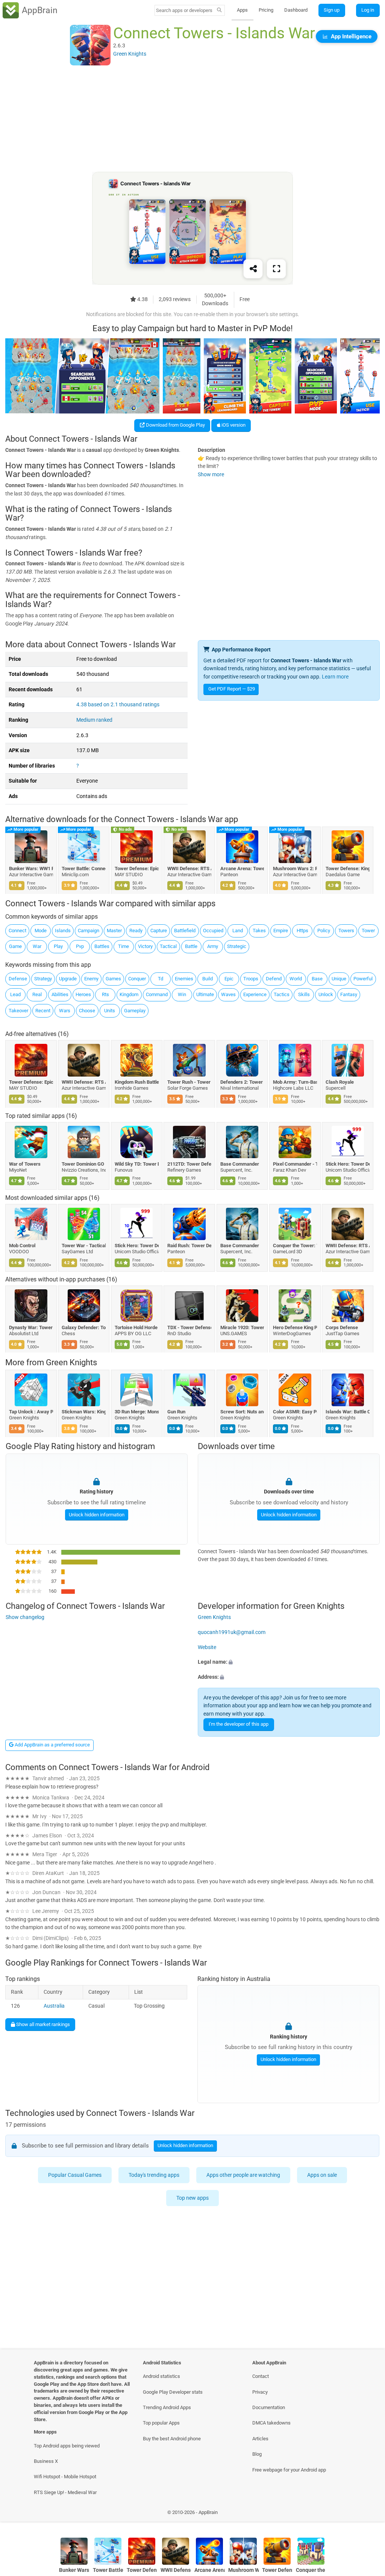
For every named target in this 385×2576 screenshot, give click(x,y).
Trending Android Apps (167, 2407)
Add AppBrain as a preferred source (52, 1745)
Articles (260, 2439)
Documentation (269, 2407)
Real (37, 994)
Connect (17, 931)
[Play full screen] (276, 269)
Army (213, 946)
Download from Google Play (175, 425)
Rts (105, 994)
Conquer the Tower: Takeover (295, 1246)
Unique (339, 979)
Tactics (282, 994)
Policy (324, 931)
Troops (251, 979)
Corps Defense (342, 1327)
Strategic (237, 946)
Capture (159, 931)
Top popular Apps (161, 2423)
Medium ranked (94, 720)
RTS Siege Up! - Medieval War (65, 2492)
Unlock (326, 994)
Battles (102, 946)
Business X (46, 2461)
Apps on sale (322, 2175)
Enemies (184, 979)
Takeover (18, 1011)
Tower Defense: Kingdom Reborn (348, 869)
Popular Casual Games (75, 2175)
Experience (255, 994)
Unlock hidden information (96, 1515)
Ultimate (205, 994)
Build (208, 979)
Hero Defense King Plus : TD (295, 1327)
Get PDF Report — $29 (232, 689)
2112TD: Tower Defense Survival (190, 1164)
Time (124, 946)
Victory (145, 946)
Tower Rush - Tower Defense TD (190, 1082)
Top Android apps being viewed (67, 2446)
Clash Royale (340, 1082)
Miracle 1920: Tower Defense (242, 1327)
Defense (18, 979)
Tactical (168, 946)
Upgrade (68, 979)
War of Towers (25, 1164)
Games (113, 979)
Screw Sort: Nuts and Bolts (242, 1412)
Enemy (91, 979)
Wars (65, 1011)
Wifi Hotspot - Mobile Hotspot (65, 2477)
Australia (54, 2006)
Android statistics (161, 2376)
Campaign (89, 931)
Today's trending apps (154, 2175)
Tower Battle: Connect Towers (84, 869)
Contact (261, 2376)
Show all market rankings (42, 2024)
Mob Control (22, 1246)
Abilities (60, 994)
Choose (87, 1011)
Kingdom (129, 994)
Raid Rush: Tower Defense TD (190, 1246)
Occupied (213, 931)
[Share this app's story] (253, 269)
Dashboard (296, 10)
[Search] (219, 11)
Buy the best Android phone (172, 2439)
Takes (259, 931)
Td (161, 979)
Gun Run (177, 1412)
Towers (346, 931)
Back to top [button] (368, 2514)
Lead (15, 994)
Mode (41, 931)
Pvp (80, 946)
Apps (242, 10)
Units (110, 1011)
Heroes (83, 994)
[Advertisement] (192, 119)
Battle (191, 946)
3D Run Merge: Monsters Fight (137, 1412)
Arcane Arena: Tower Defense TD (242, 869)
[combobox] (185, 10)
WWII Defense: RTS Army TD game (190, 869)
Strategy (43, 979)
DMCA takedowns (271, 2423)
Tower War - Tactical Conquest (84, 1246)
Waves (228, 994)
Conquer (137, 979)
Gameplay (135, 1011)
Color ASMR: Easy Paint (295, 1412)
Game (15, 946)
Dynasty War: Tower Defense (31, 1327)
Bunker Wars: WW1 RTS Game (31, 869)
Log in (368, 10)
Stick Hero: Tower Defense (348, 1164)
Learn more (335, 677)
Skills (304, 994)
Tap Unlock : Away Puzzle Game (31, 1412)
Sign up (332, 10)
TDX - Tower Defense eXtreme (190, 1327)
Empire (281, 931)
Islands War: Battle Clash (348, 1412)
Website (207, 1647)
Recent (43, 1011)
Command (157, 994)
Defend (274, 979)
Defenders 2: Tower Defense (242, 1082)
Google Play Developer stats (173, 2392)
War (37, 946)
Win (182, 994)
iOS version (233, 425)
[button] (289, 1662)
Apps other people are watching (243, 2175)
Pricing (266, 10)
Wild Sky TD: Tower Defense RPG (137, 1164)
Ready (136, 931)
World (296, 979)
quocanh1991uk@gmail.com (232, 1632)
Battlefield (185, 931)
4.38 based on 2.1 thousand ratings (118, 705)
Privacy (260, 2392)
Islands (63, 931)
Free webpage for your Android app (289, 2470)
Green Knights (71, 1362)
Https (302, 931)
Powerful (363, 979)
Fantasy (349, 994)
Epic (229, 979)
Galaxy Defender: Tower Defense (84, 1327)
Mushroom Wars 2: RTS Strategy (295, 869)
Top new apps (192, 2198)
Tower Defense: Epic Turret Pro (137, 869)
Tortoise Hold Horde (136, 1327)
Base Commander (240, 1164)
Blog (257, 2454)
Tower (368, 931)
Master (114, 931)
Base (317, 979)
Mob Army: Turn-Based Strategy (295, 1082)
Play (58, 946)
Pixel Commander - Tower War (295, 1164)
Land (238, 931)
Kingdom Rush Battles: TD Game (137, 1082)
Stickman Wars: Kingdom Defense (84, 1412)
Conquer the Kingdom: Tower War (311, 2570)
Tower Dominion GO (83, 1164)
